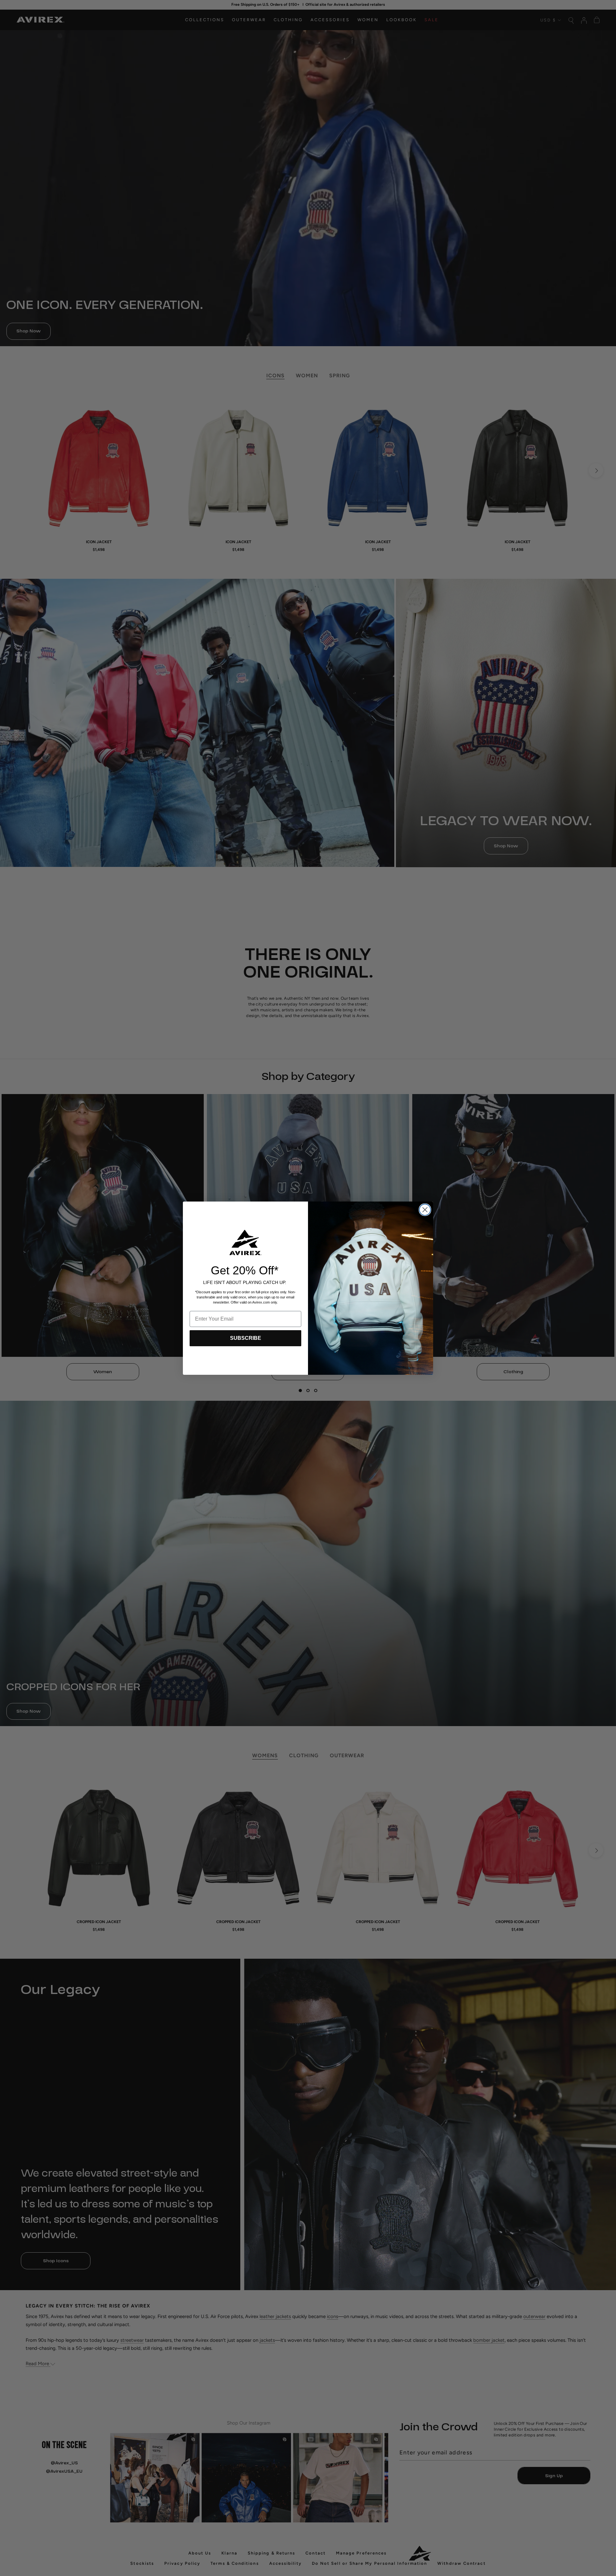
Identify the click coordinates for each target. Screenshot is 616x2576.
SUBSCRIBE (246, 1338)
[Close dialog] (425, 1210)
